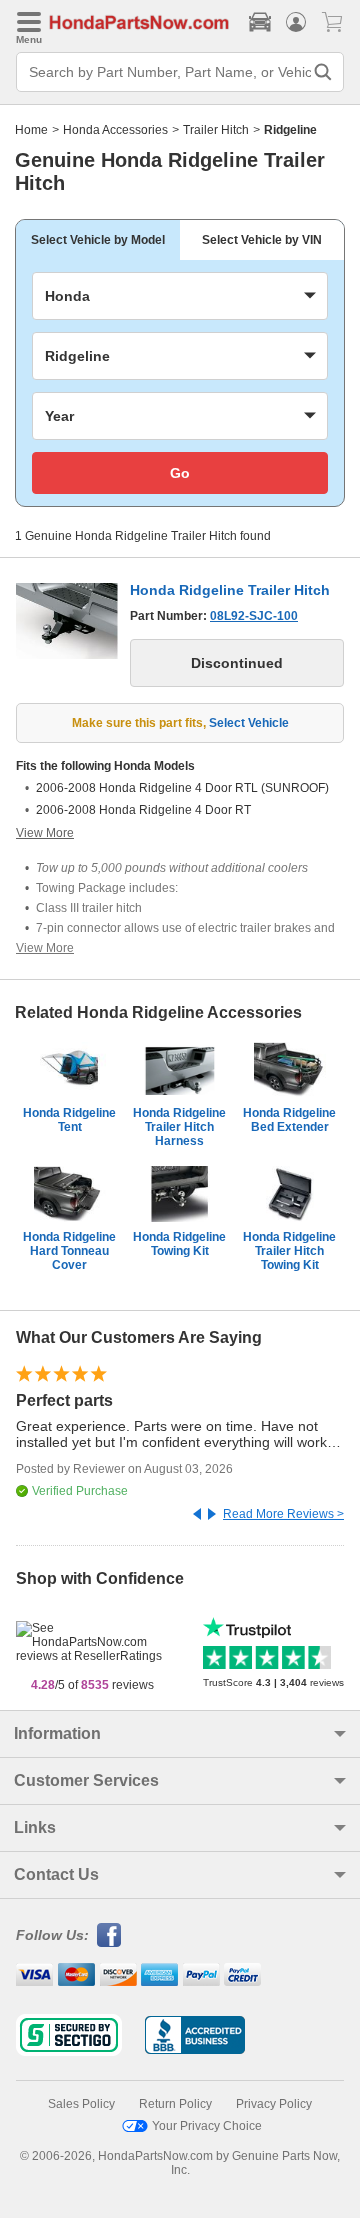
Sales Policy (81, 2104)
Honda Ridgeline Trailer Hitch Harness (179, 1127)
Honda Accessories (115, 130)
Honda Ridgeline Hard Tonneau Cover (69, 1251)
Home (31, 130)
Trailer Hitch (216, 130)
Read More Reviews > (283, 1514)
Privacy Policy (274, 2104)
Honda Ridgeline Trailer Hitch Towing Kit (289, 1251)
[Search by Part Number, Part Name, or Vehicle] (323, 72)
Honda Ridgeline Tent (69, 1120)
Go (180, 473)
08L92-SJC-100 (254, 616)
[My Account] (296, 22)
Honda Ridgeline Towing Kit (179, 1244)
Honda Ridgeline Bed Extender (289, 1120)
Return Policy (175, 2104)
